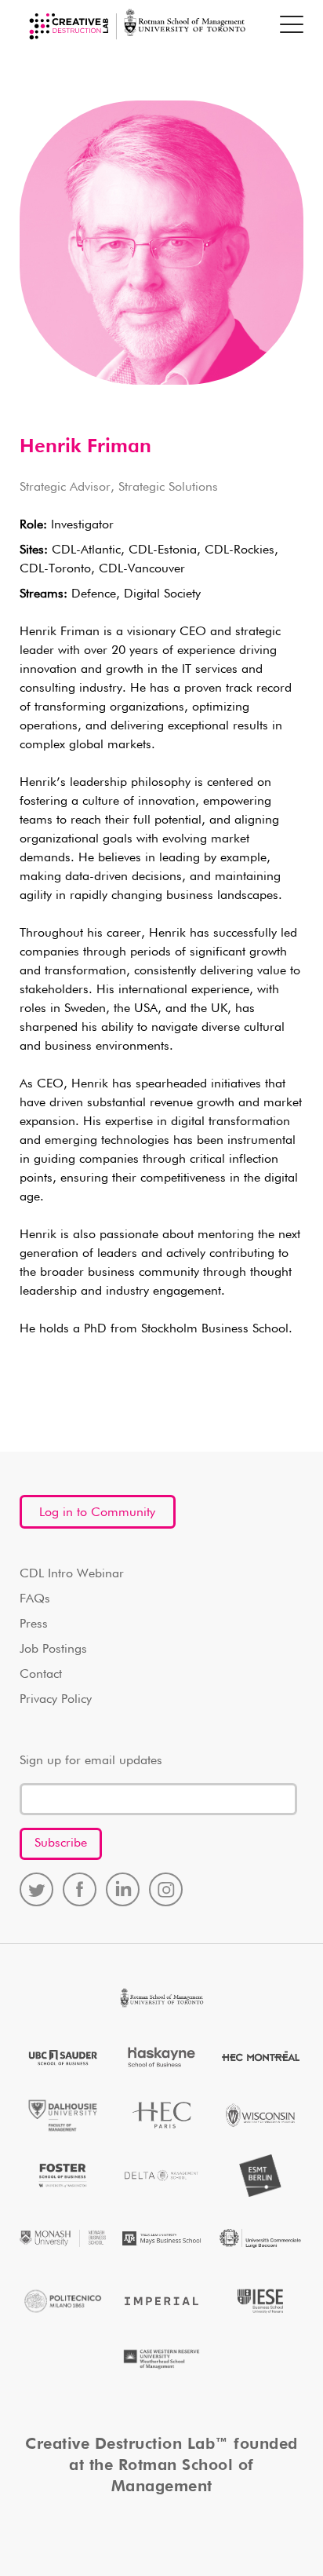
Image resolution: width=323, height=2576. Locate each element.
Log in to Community (97, 1513)
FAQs (35, 1599)
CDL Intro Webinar (72, 1574)
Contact (41, 1675)
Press (34, 1624)
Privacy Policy (56, 1700)
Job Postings (53, 1650)
